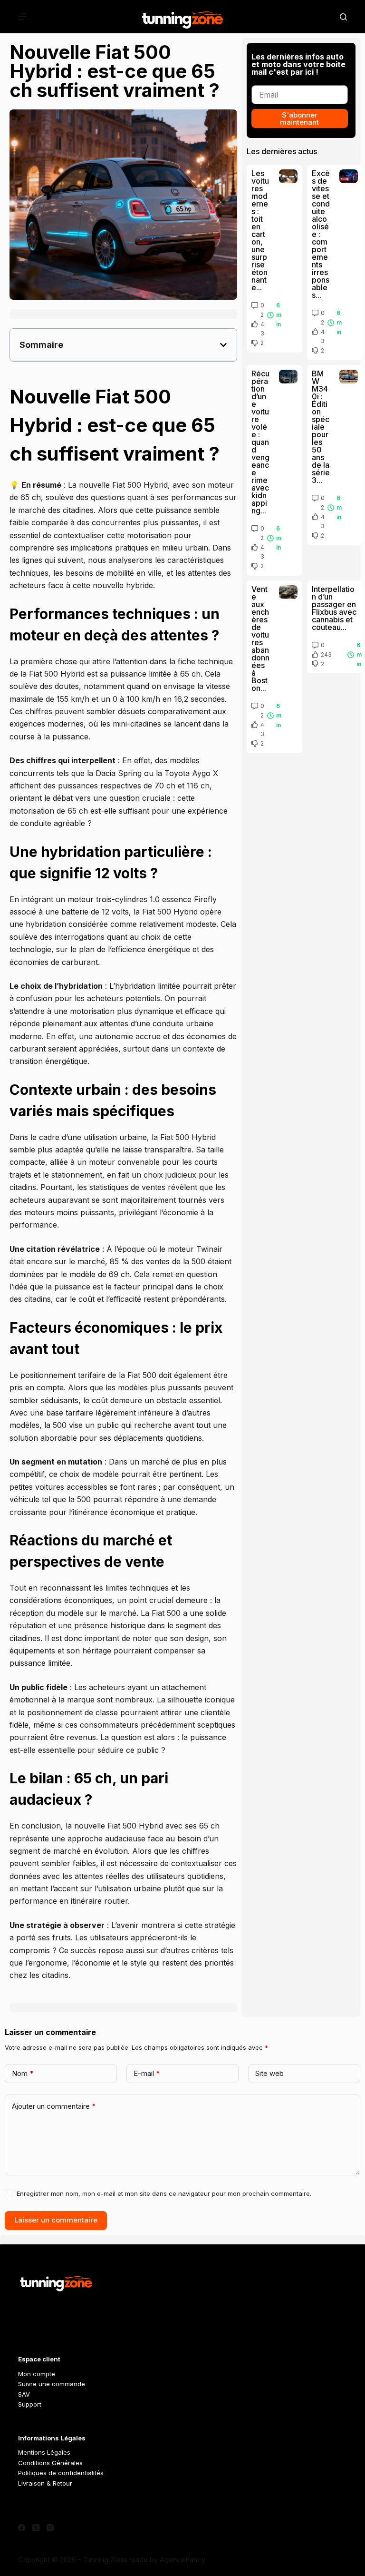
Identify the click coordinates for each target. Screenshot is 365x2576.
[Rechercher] (343, 17)
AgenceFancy (182, 2560)
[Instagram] (50, 2528)
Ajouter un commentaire (54, 2106)
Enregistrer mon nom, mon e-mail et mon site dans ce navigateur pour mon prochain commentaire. (164, 2193)
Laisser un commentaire (56, 2220)
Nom (23, 2073)
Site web (269, 2073)
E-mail (147, 2073)
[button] (223, 345)
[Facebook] (22, 2528)
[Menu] (22, 17)
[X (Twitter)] (36, 2528)
